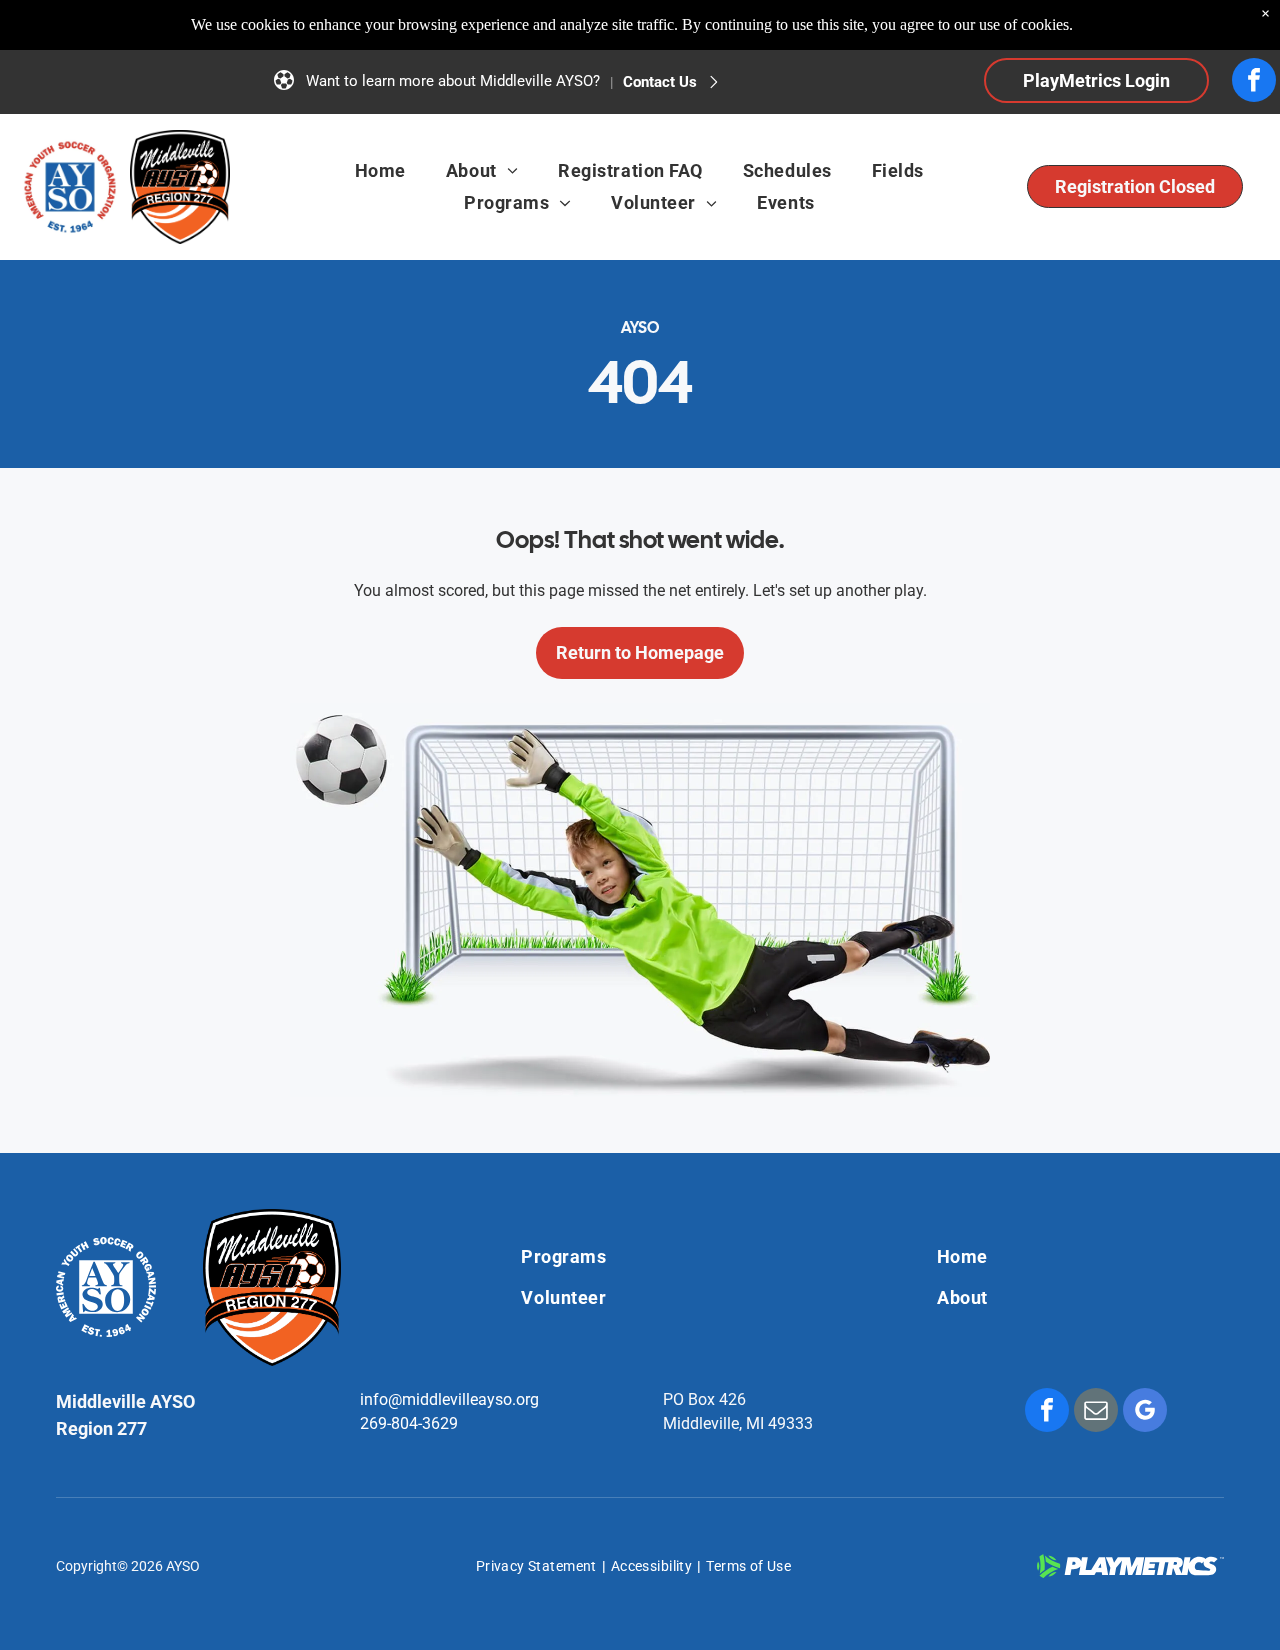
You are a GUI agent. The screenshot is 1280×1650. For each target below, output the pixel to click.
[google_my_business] (1145, 1412)
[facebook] (1254, 82)
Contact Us (660, 82)
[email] (1096, 1412)
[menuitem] (380, 171)
